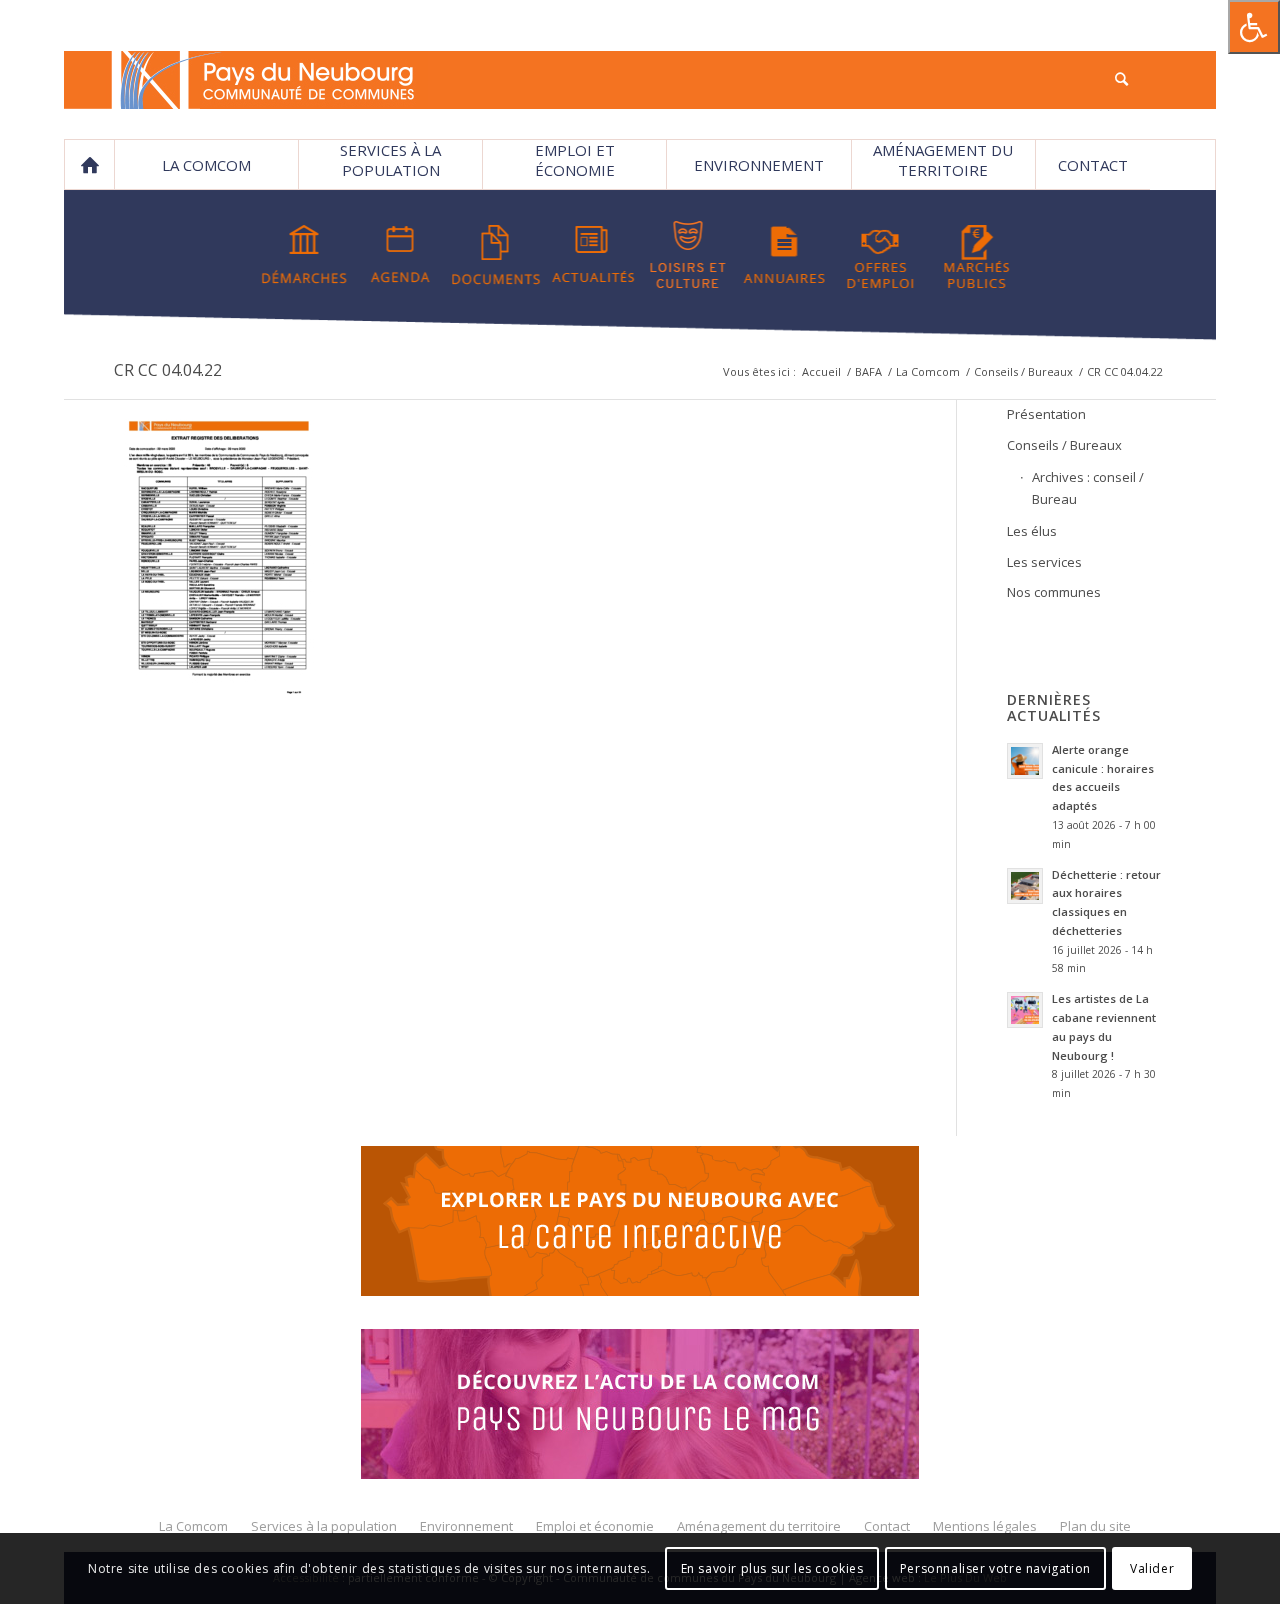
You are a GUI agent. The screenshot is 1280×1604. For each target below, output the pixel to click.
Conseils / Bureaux (1023, 371)
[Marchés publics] (976, 255)
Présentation (1046, 414)
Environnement (759, 165)
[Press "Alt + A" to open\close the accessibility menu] (1254, 27)
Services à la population (390, 160)
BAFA (868, 371)
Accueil (821, 371)
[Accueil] (89, 165)
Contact (1093, 165)
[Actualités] (592, 255)
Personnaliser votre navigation (995, 1568)
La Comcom (928, 371)
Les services (1044, 562)
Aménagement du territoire (943, 160)
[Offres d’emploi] (880, 255)
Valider (1152, 1568)
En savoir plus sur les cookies (772, 1568)
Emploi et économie (575, 160)
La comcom (206, 165)
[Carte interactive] (640, 1224)
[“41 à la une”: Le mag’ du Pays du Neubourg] (640, 1407)
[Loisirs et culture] (688, 255)
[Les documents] (496, 255)
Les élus (1032, 531)
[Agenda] (400, 255)
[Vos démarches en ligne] (304, 255)
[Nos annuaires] (784, 255)
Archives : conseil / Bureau (1088, 487)
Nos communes (1054, 592)
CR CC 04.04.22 (168, 370)
